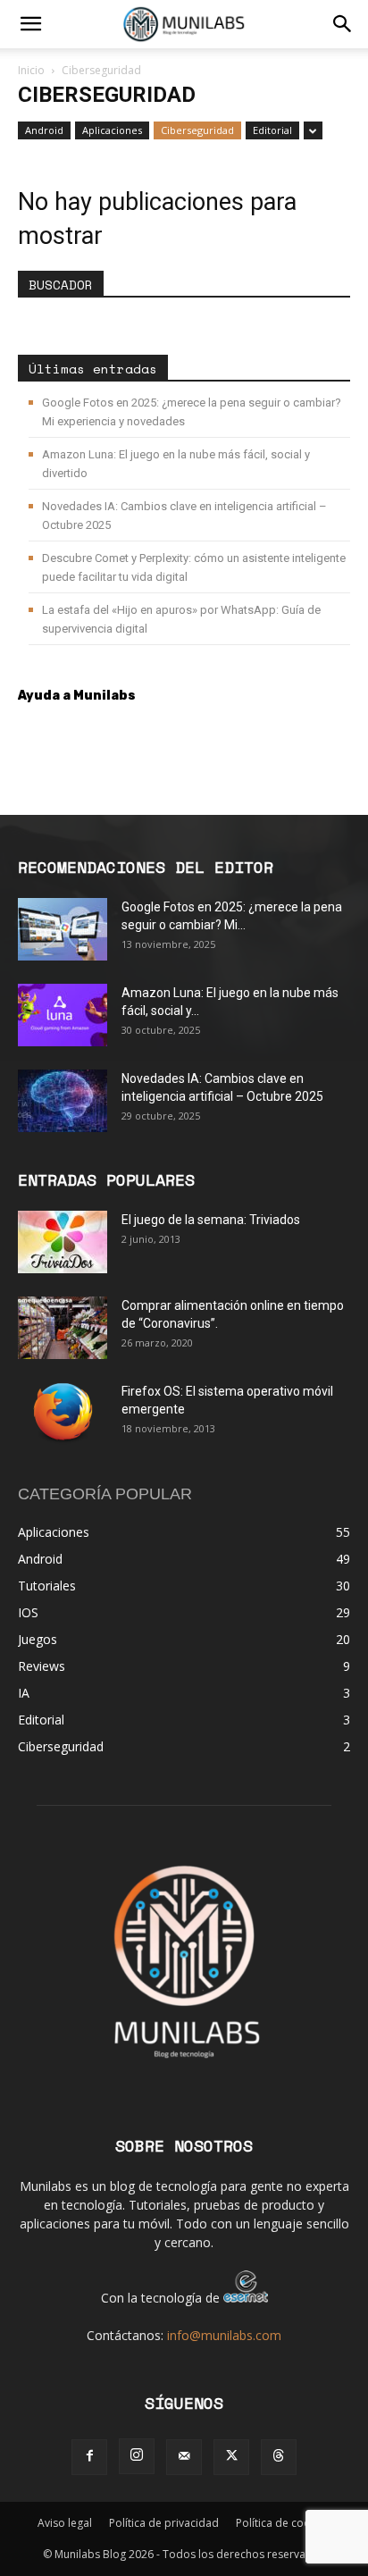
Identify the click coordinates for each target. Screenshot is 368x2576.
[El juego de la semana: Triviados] (63, 1242)
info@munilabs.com (224, 2335)
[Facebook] (89, 2457)
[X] (231, 2457)
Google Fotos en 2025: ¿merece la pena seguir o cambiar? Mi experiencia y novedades (192, 412)
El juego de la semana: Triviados (211, 1220)
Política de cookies (283, 2523)
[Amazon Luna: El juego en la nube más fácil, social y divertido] (63, 1015)
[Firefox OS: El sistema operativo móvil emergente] (63, 1414)
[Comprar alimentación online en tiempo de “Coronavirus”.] (63, 1328)
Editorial (272, 130)
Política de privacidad (164, 2523)
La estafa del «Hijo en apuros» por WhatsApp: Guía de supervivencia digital (181, 619)
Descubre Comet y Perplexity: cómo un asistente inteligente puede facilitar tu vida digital (194, 567)
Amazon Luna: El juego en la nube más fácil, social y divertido (176, 464)
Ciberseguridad (197, 130)
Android (44, 130)
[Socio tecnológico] (246, 2298)
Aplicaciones (112, 130)
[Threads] (279, 2457)
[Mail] (184, 2457)
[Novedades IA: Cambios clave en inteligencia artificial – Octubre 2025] (63, 1101)
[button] (30, 24)
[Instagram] (137, 2456)
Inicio (31, 70)
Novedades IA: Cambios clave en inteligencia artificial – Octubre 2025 (184, 516)
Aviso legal (65, 2523)
